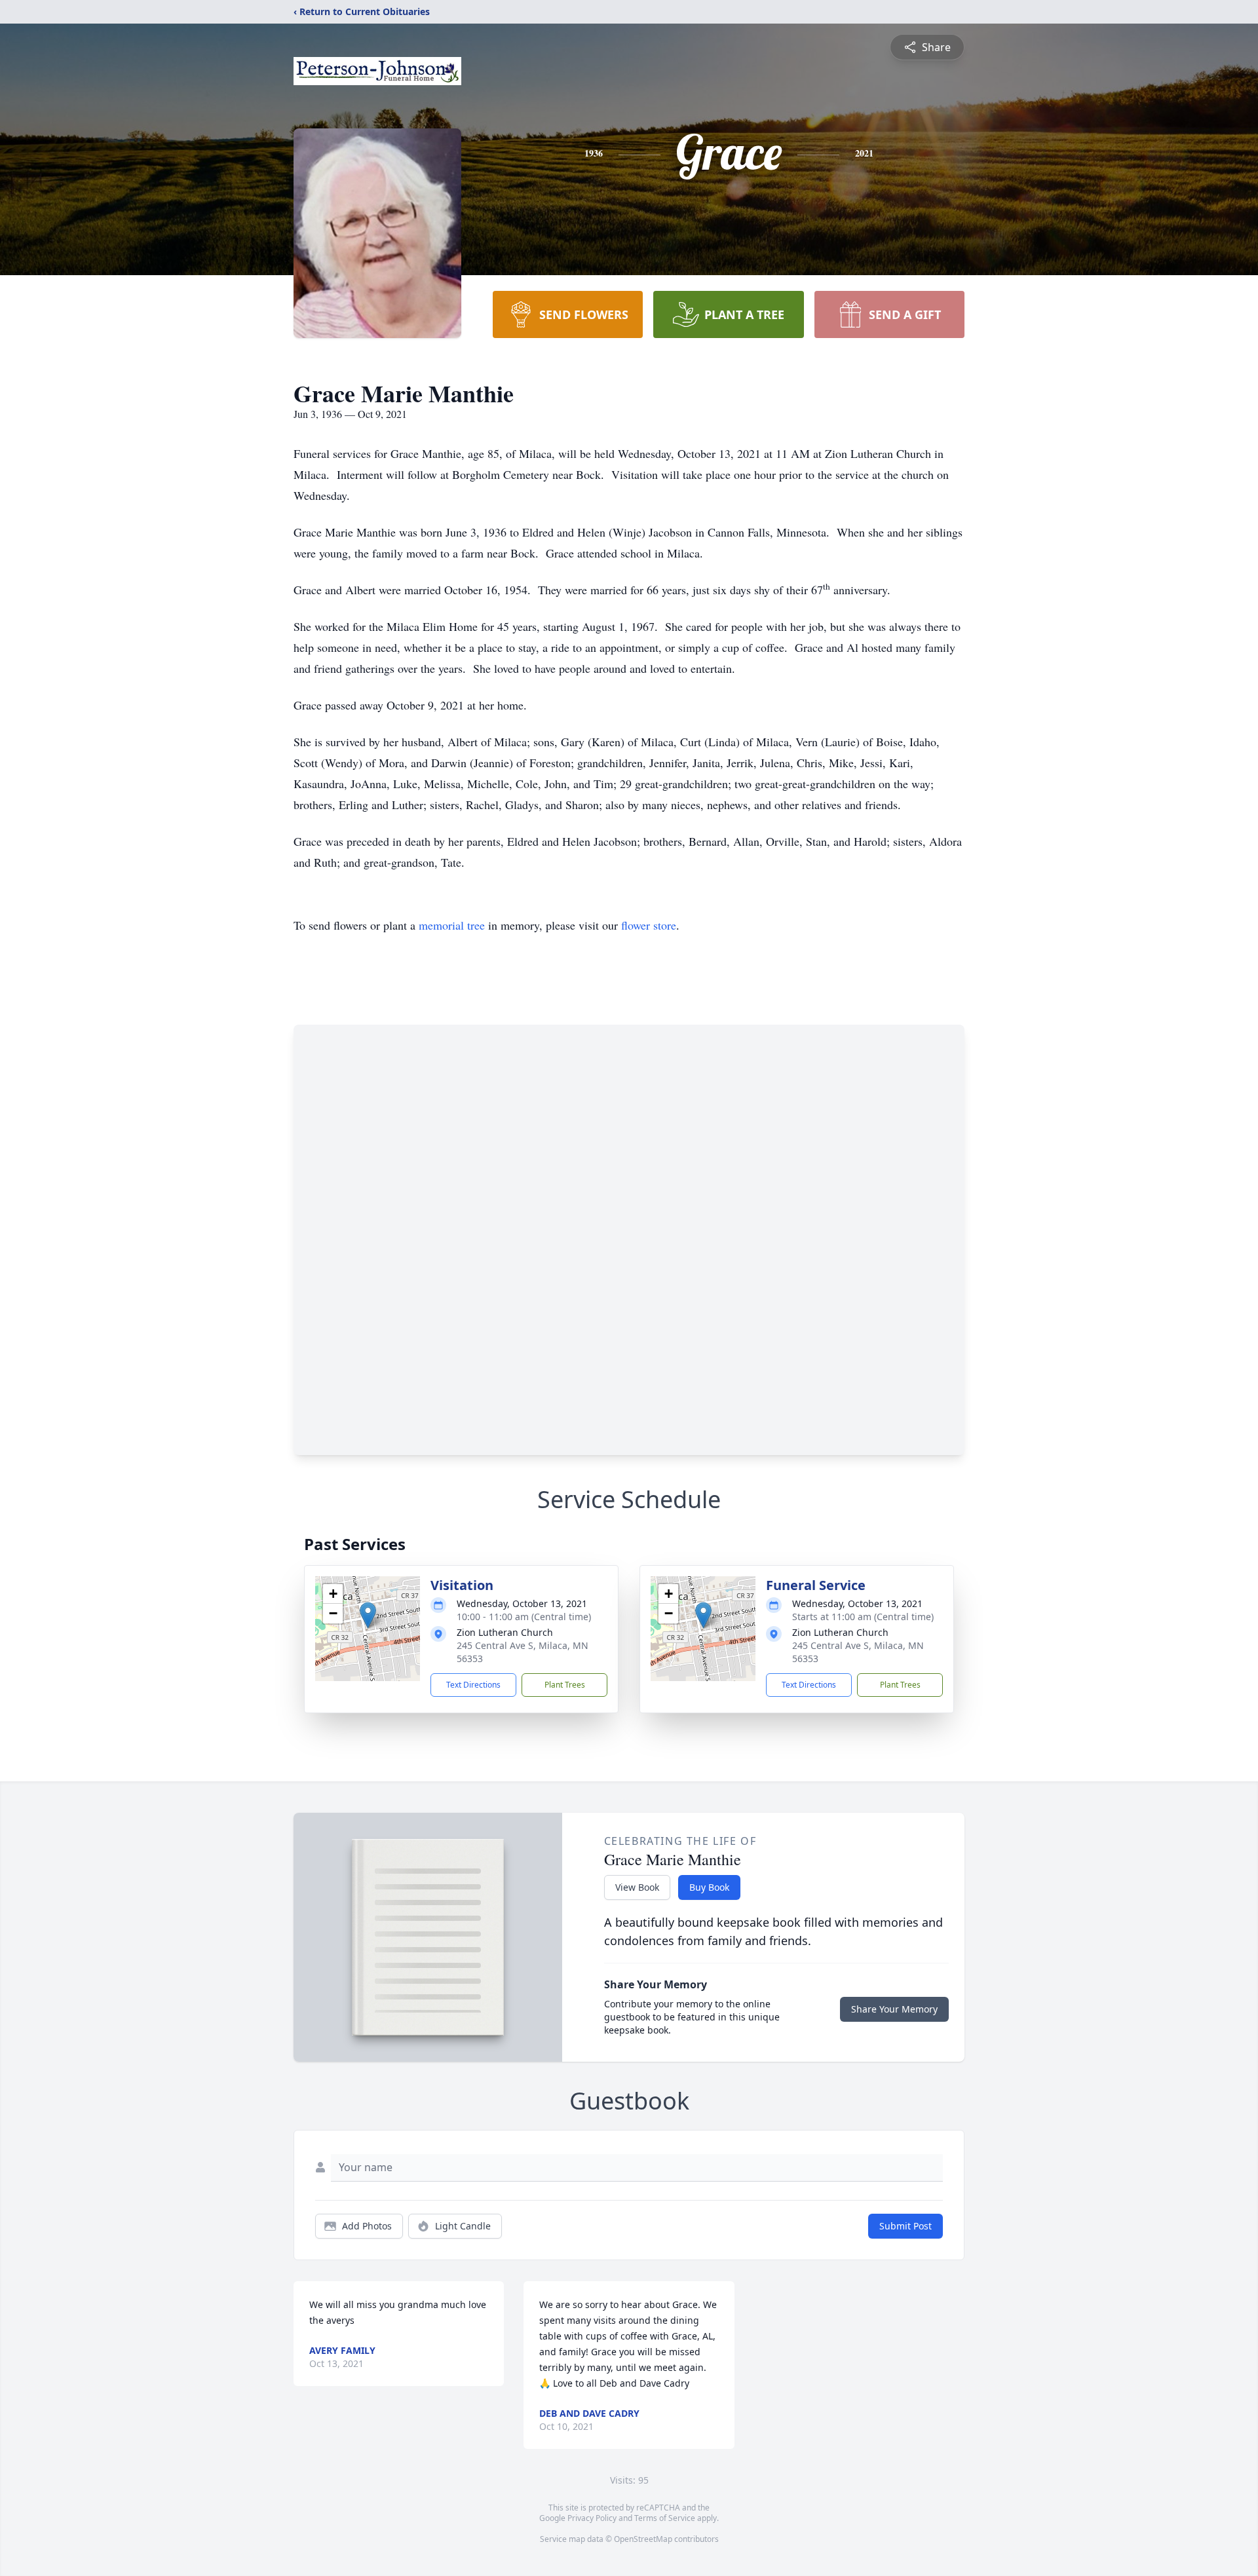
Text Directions (473, 1685)
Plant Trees (565, 1685)
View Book (637, 1887)
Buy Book (709, 1887)
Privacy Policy (592, 2518)
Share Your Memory (894, 2009)
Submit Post (905, 2226)
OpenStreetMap (643, 2539)
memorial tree (452, 925)
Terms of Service (665, 2518)
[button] (368, 1615)
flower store (649, 925)
